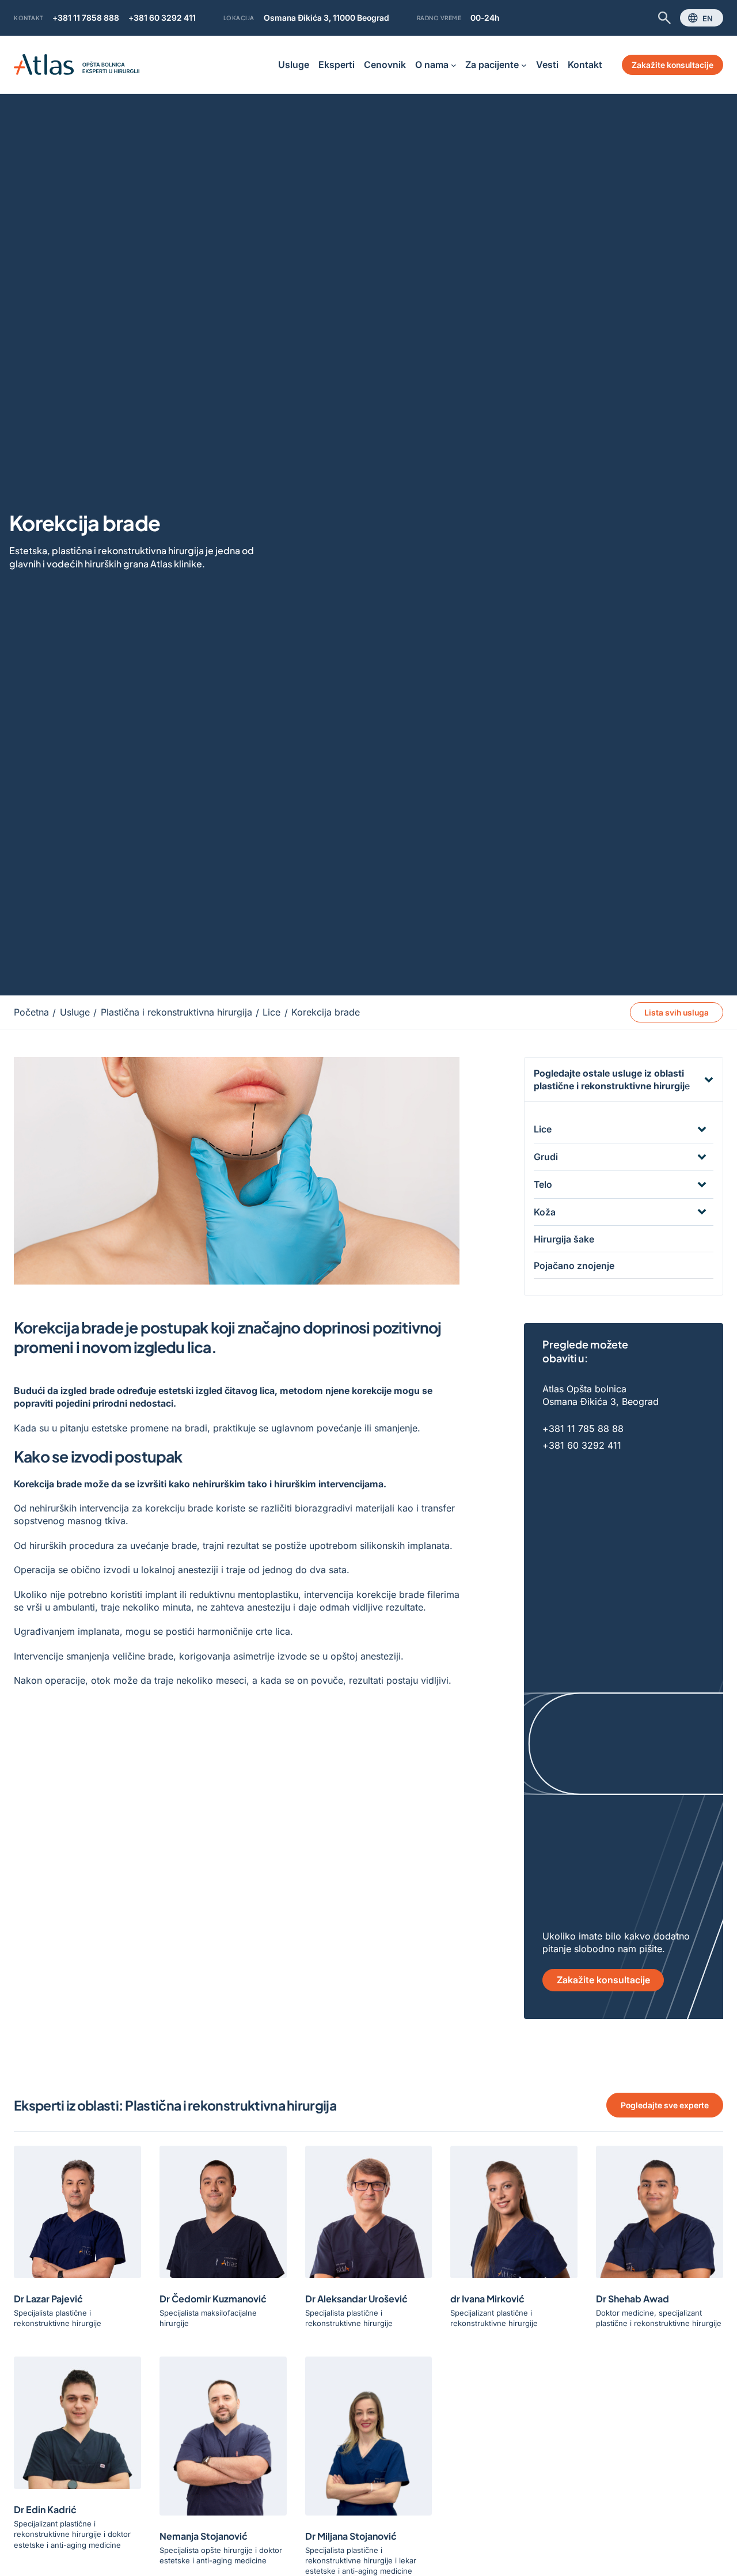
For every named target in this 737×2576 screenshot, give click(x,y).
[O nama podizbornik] (454, 65)
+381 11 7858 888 (86, 18)
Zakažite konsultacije (673, 65)
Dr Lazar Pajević (48, 2298)
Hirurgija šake (564, 1239)
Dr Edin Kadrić (45, 2509)
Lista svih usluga (677, 1012)
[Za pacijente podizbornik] (524, 65)
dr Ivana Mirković (487, 2298)
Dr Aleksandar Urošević (356, 2298)
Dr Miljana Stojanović (351, 2536)
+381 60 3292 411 (162, 18)
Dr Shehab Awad (632, 2298)
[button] (624, 1080)
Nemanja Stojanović (204, 2536)
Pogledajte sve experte (665, 2105)
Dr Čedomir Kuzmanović (213, 2298)
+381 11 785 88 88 (583, 1429)
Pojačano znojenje (574, 1266)
